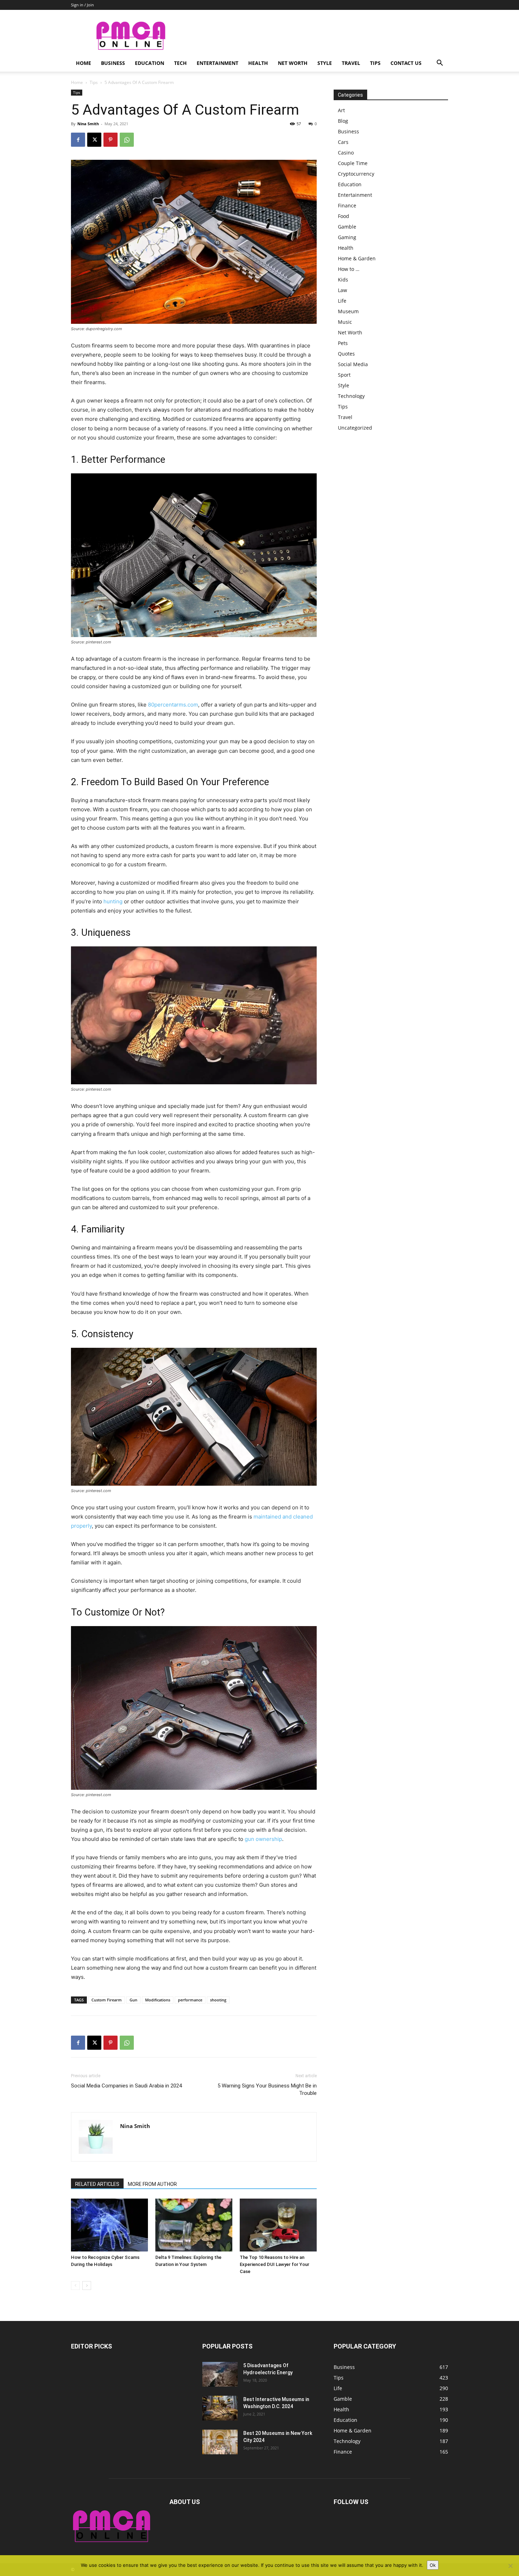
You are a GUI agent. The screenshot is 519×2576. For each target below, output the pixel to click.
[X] (94, 140)
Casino (346, 153)
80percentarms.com (173, 705)
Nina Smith (88, 124)
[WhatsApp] (127, 140)
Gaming (347, 237)
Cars (343, 142)
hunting (113, 901)
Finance (347, 205)
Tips (375, 63)
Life (342, 301)
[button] (440, 64)
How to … (349, 269)
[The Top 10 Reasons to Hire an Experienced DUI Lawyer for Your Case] (278, 2225)
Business (113, 63)
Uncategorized (355, 428)
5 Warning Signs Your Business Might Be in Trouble (267, 2089)
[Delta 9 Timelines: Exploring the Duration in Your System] (194, 2225)
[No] (510, 2566)
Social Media (353, 364)
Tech (180, 63)
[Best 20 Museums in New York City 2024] (220, 2442)
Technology (351, 396)
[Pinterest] (111, 140)
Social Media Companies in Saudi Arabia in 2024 (126, 2086)
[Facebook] (78, 140)
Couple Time (353, 163)
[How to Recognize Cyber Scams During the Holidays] (109, 2225)
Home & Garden (357, 258)
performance (190, 2000)
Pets (343, 343)
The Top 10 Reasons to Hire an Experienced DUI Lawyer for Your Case (275, 2264)
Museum (348, 311)
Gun (133, 2000)
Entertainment (217, 63)
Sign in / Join (82, 5)
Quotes (346, 354)
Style (325, 63)
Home (83, 63)
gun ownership (263, 1839)
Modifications (158, 2000)
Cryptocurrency (356, 174)
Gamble (347, 227)
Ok (433, 2565)
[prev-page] (75, 2286)
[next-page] (87, 2286)
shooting (218, 2000)
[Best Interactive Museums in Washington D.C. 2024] (220, 2408)
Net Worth (293, 63)
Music (345, 322)
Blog (343, 121)
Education (150, 63)
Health (258, 63)
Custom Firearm (107, 2000)
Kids (343, 280)
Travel (351, 63)
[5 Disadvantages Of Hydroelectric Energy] (220, 2374)
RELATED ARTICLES (97, 2184)
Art (341, 110)
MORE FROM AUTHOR (152, 2184)
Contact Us (406, 63)
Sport (344, 375)
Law (342, 290)
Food (344, 216)
